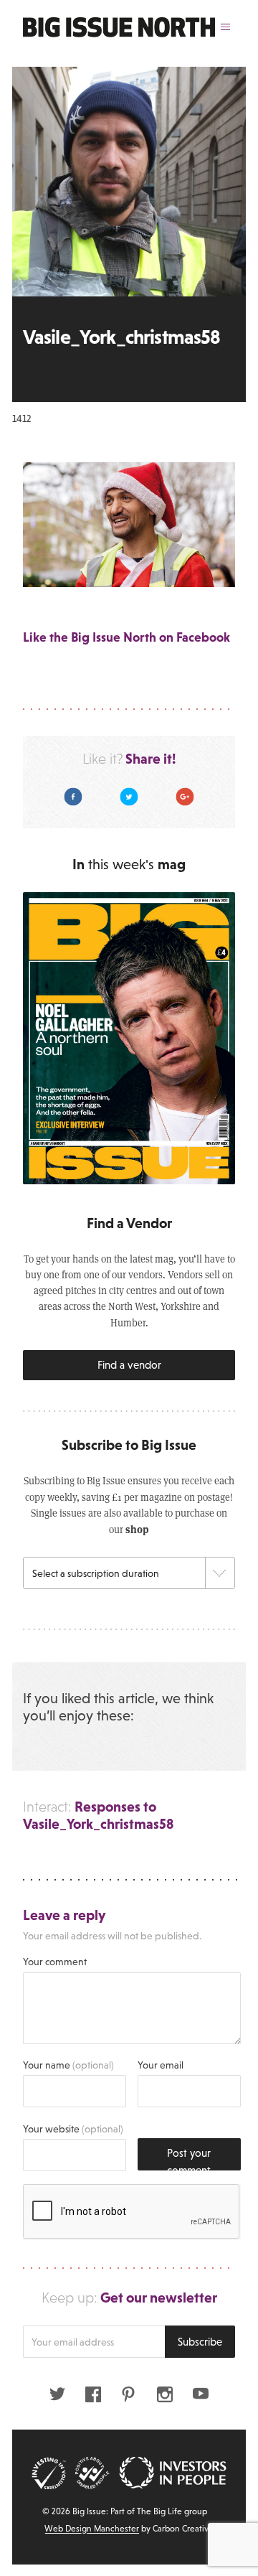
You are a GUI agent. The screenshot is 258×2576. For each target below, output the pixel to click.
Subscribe (200, 2342)
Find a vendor (129, 1365)
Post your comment (189, 2159)
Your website (73, 2129)
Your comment (55, 1962)
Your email (161, 2065)
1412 (21, 418)
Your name (68, 2065)
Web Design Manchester (92, 2529)
